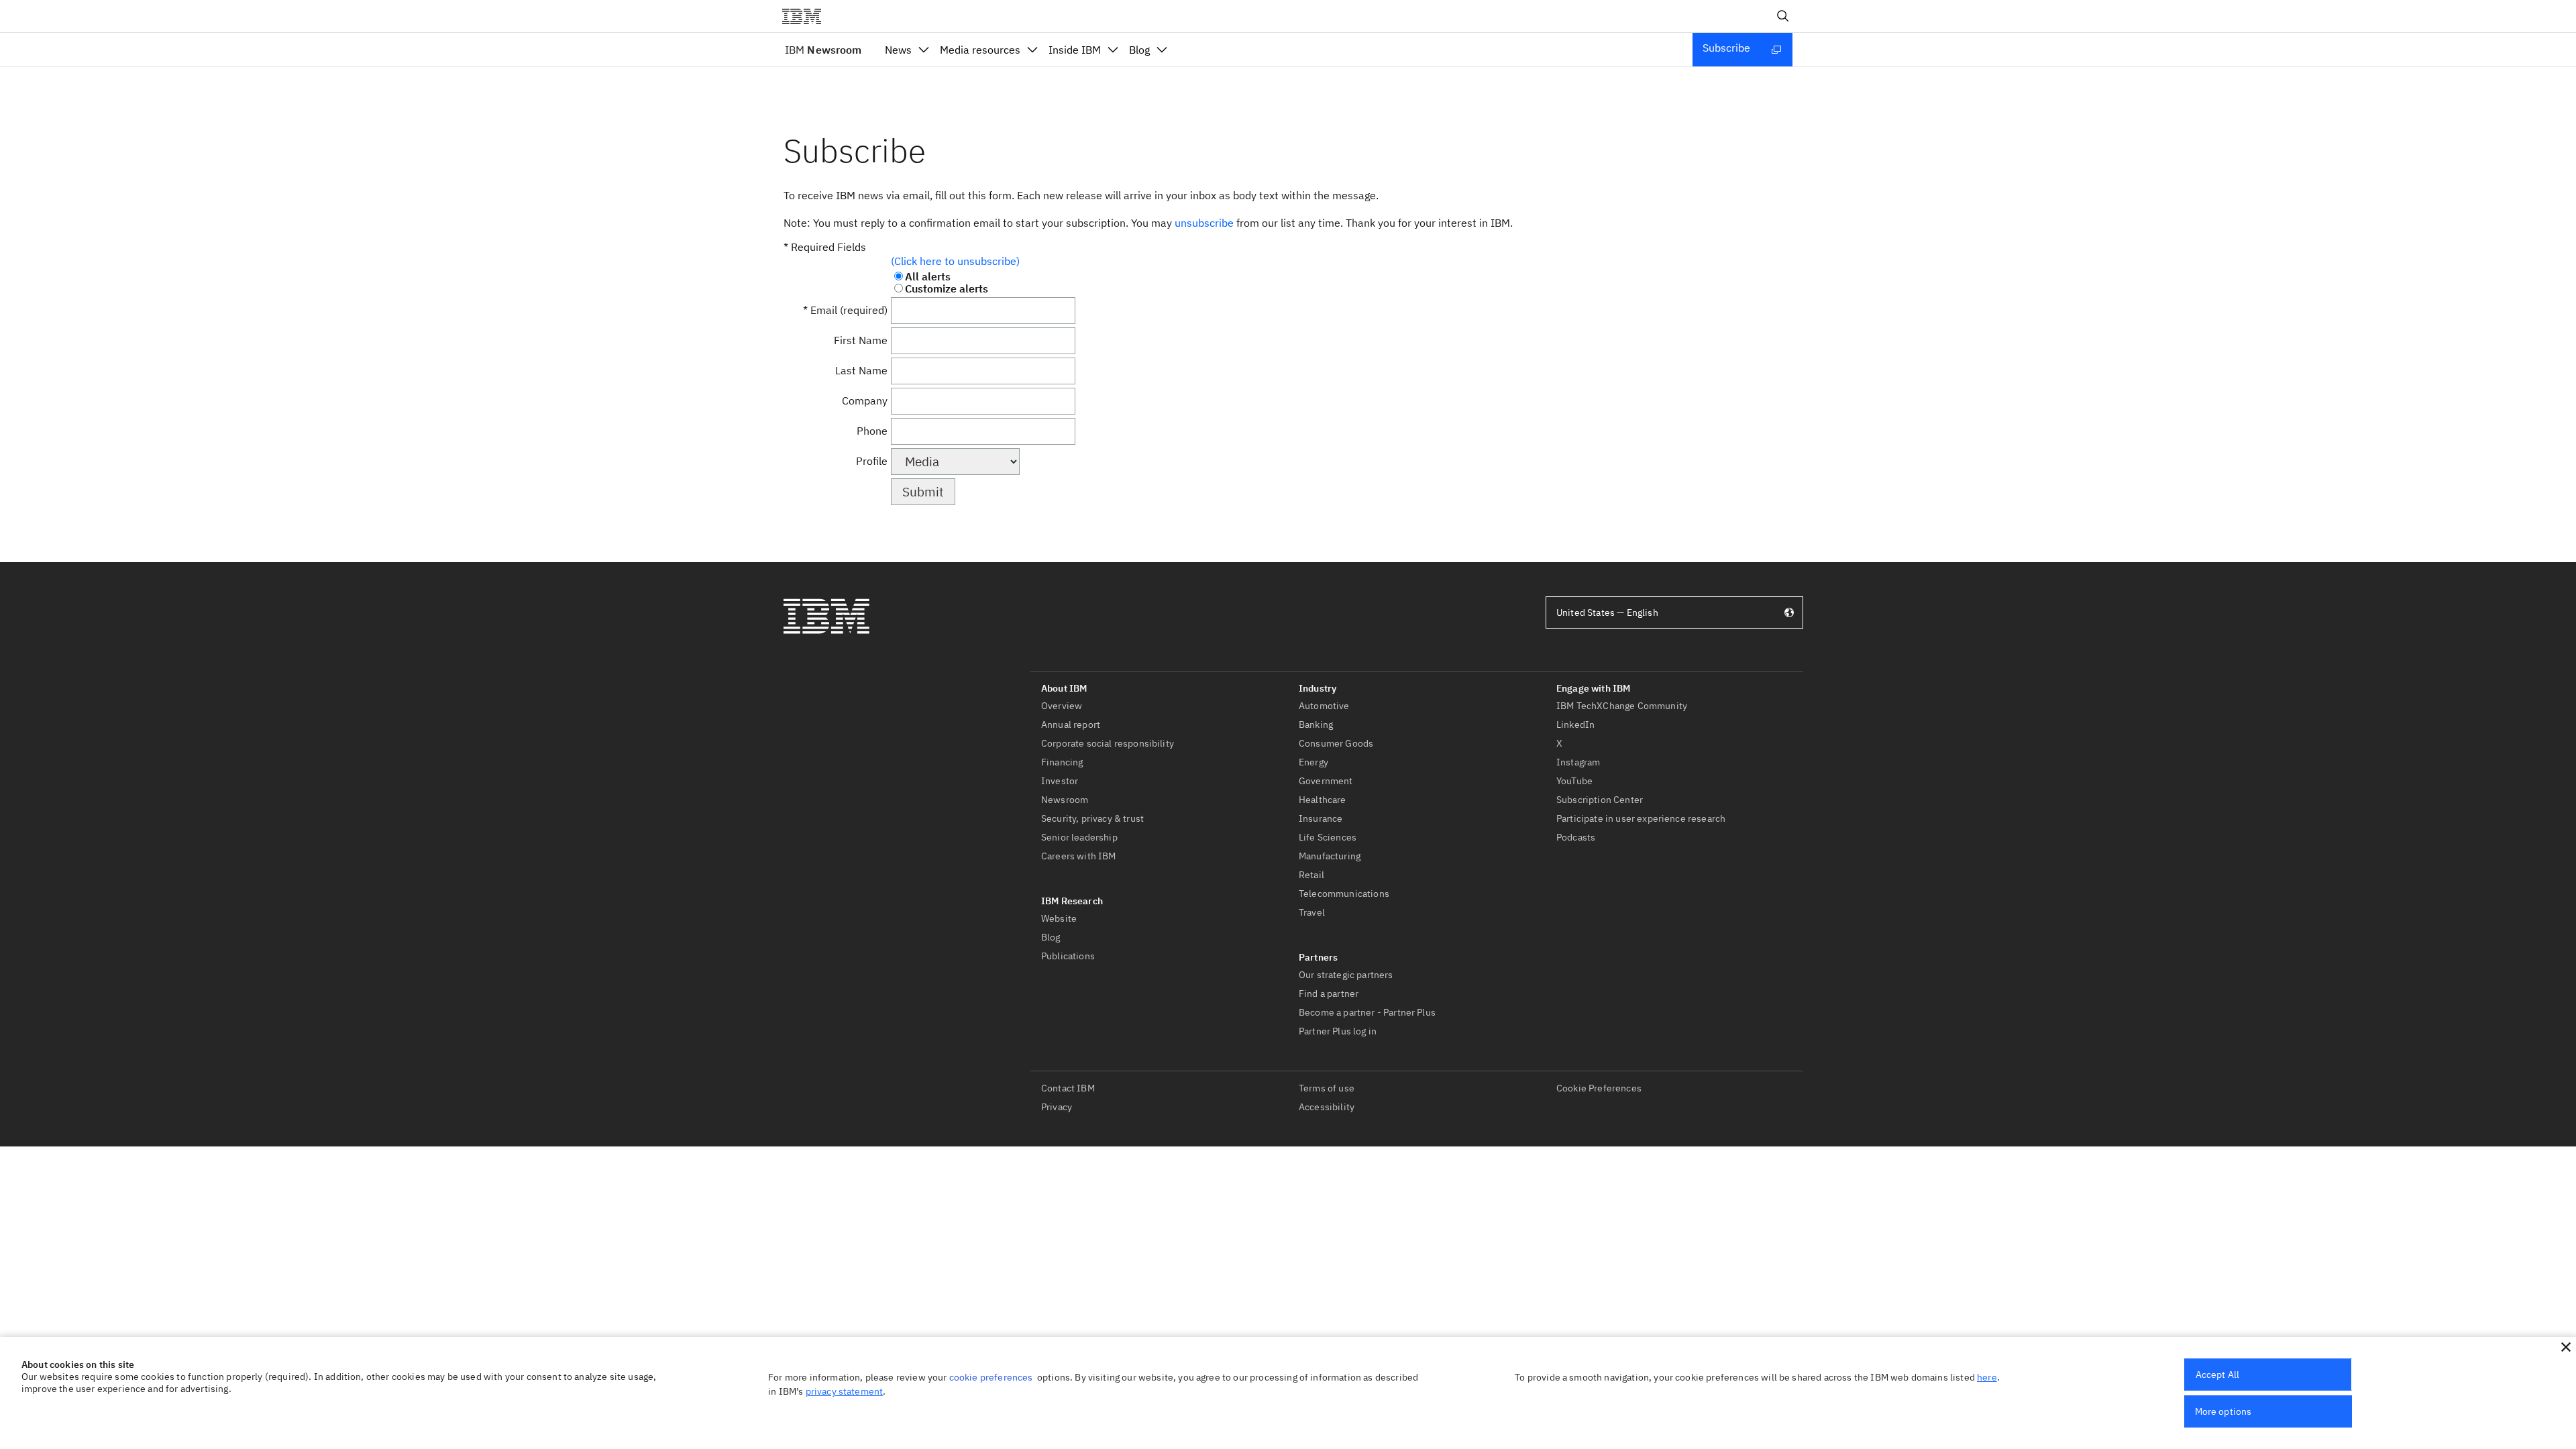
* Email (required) (845, 310)
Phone (872, 431)
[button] (2566, 1347)
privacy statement (845, 1391)
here (1987, 1377)
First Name (861, 340)
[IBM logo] (807, 16)
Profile (872, 461)
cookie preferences (991, 1377)
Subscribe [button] (1726, 48)
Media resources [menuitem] (980, 50)
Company (865, 400)
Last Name (861, 370)
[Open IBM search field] (1783, 16)
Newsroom (823, 50)
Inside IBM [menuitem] (1075, 50)
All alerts (928, 276)
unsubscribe (1204, 223)
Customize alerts (947, 288)
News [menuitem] (898, 50)
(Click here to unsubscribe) (955, 261)
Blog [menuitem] (1139, 50)
